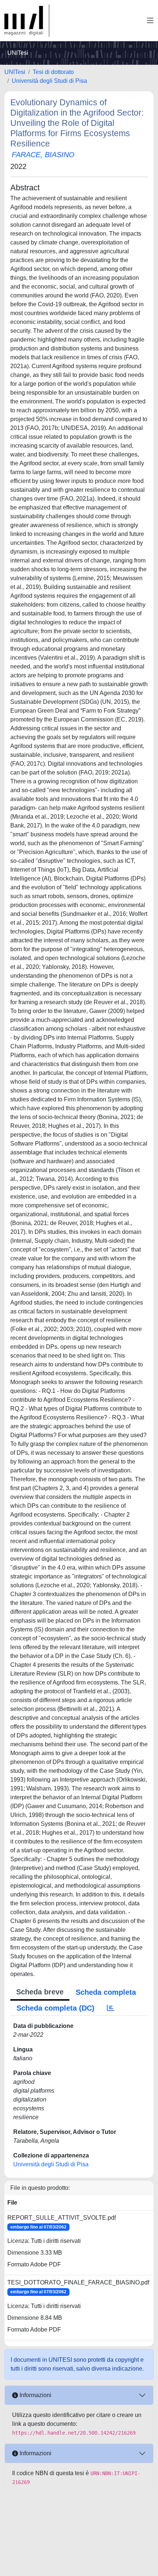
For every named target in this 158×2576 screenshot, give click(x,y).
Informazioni (35, 2395)
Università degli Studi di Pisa (49, 81)
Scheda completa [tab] (106, 1992)
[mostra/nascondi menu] (150, 21)
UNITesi (15, 72)
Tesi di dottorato (53, 72)
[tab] (111, 2008)
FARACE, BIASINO (43, 155)
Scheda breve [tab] (40, 1992)
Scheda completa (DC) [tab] (55, 2008)
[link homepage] (27, 21)
